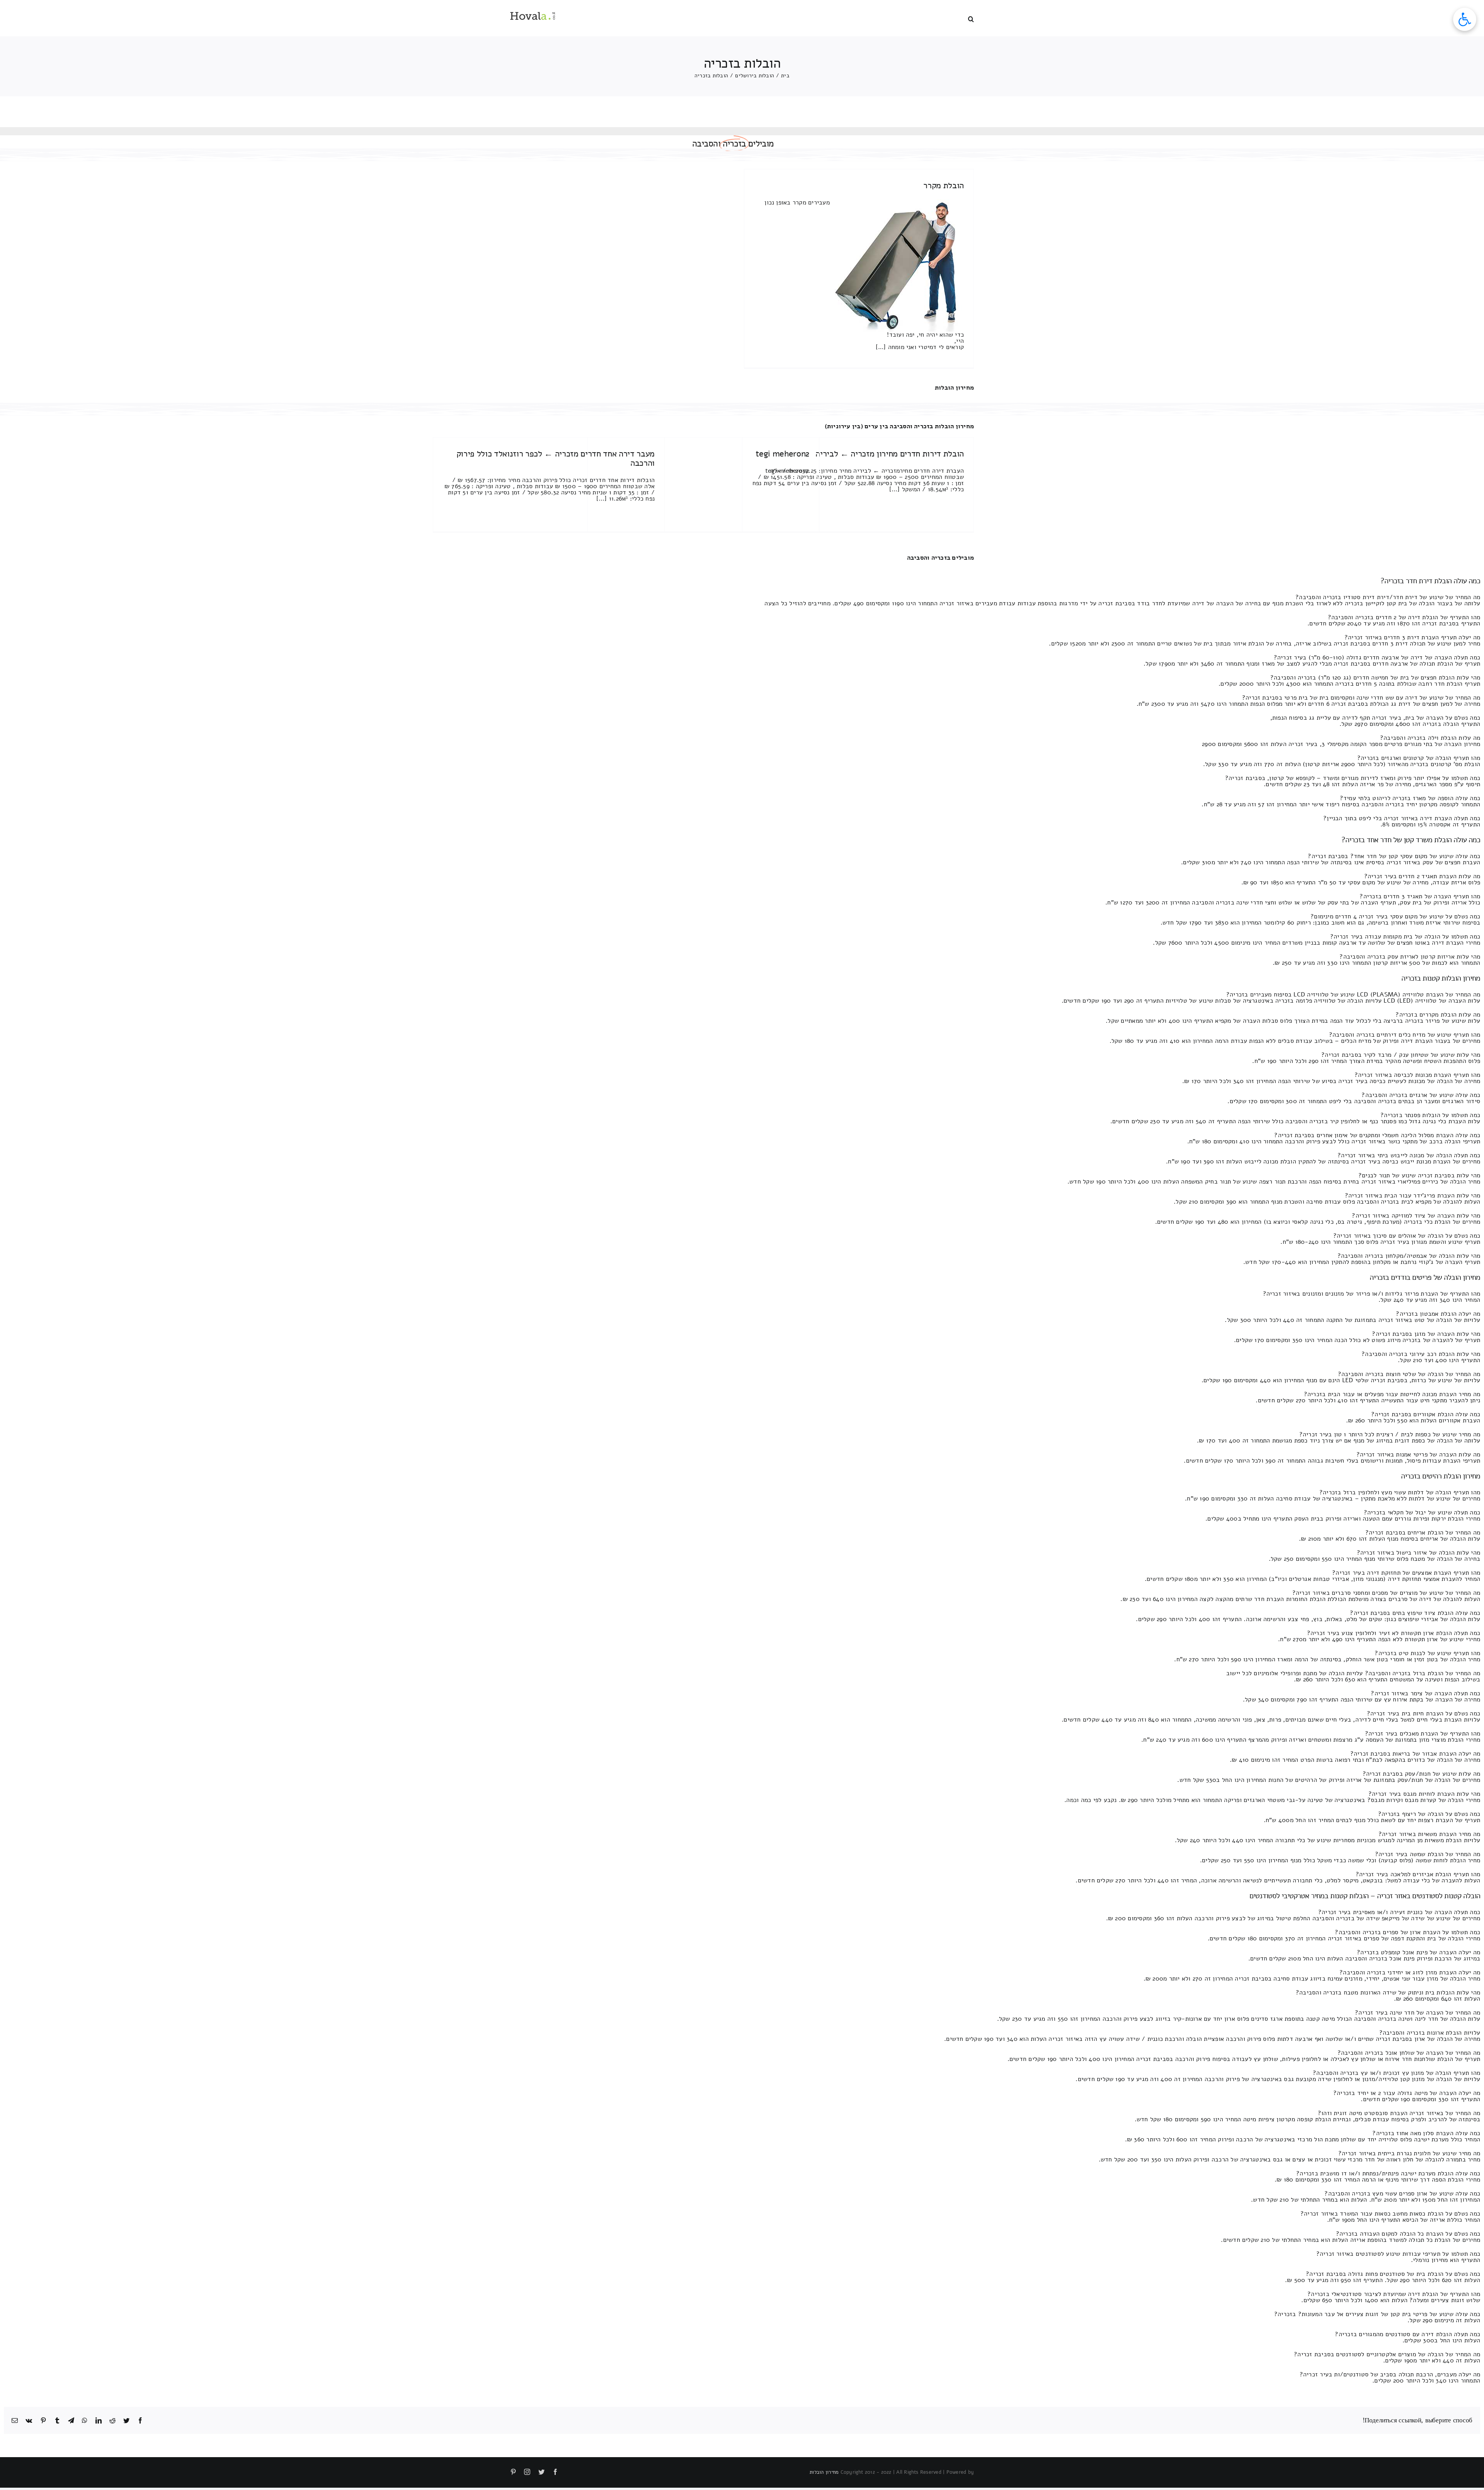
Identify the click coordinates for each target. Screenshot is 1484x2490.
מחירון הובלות (954, 388)
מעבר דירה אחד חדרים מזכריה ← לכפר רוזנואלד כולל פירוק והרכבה (556, 458)
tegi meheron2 (782, 454)
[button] (971, 18)
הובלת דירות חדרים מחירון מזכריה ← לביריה (890, 454)
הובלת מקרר (944, 186)
